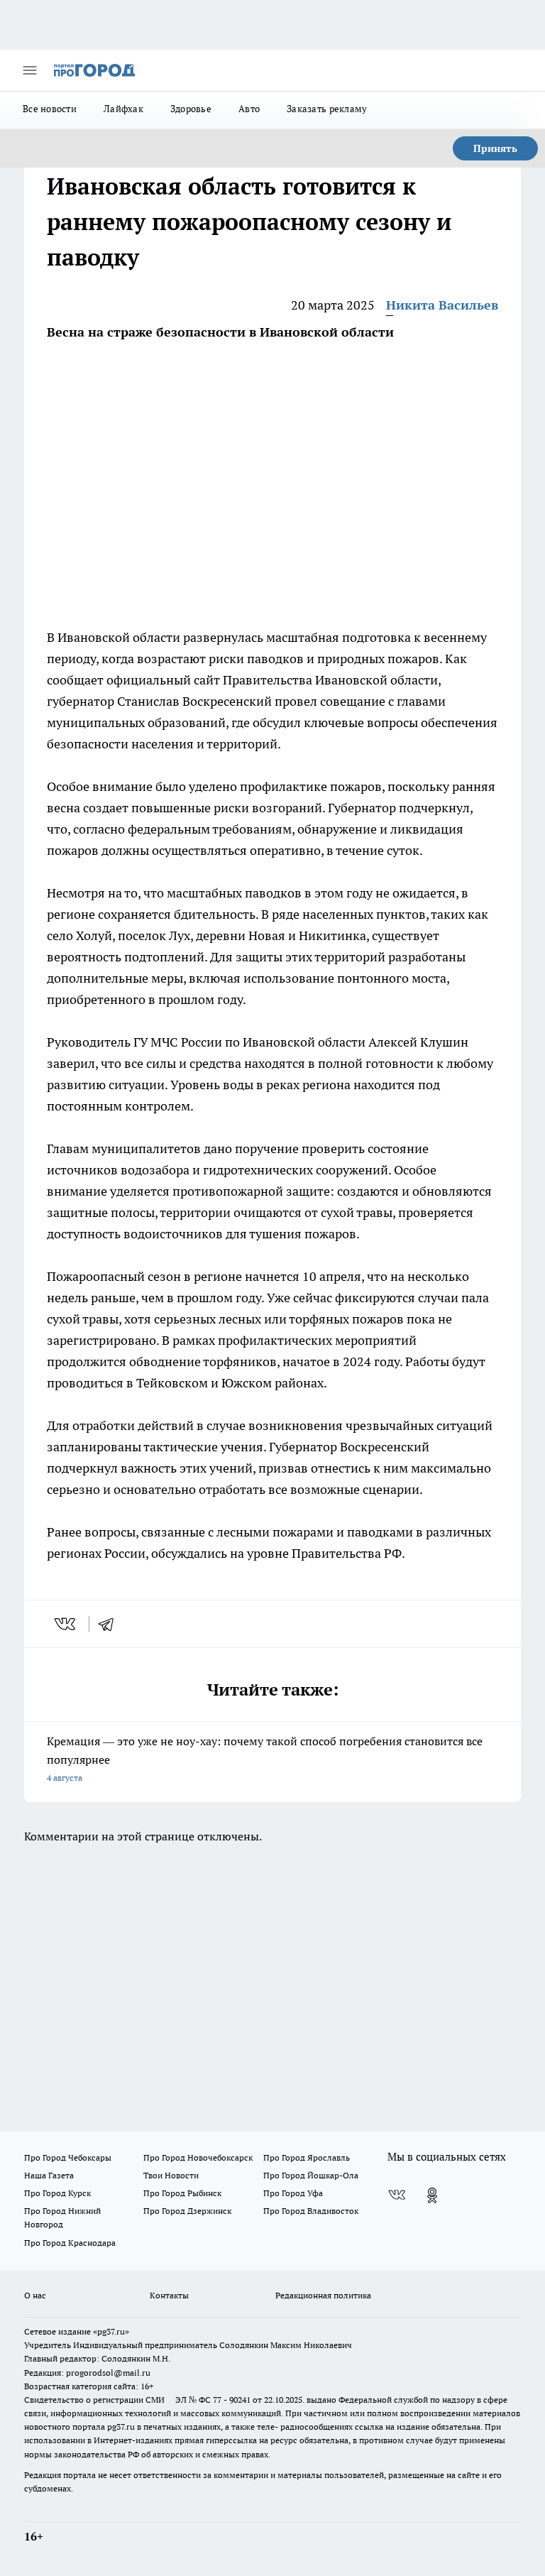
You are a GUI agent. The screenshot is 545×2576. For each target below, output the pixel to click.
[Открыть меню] (30, 70)
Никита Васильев (442, 305)
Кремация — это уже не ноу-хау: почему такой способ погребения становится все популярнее (265, 1758)
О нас (35, 2295)
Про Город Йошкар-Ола (311, 2175)
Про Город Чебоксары (68, 2157)
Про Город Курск (57, 2193)
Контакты (169, 2295)
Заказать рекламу (327, 109)
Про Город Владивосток (311, 2211)
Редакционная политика (323, 2295)
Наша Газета (49, 2175)
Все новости (50, 109)
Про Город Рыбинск (182, 2193)
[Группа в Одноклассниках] (432, 2195)
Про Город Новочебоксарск (198, 2157)
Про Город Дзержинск (187, 2211)
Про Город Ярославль (307, 2157)
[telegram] (111, 1624)
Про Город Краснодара (70, 2243)
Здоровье (191, 109)
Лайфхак (123, 109)
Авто (249, 109)
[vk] (66, 1624)
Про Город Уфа (293, 2193)
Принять (495, 148)
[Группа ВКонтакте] (397, 2195)
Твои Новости (171, 2175)
